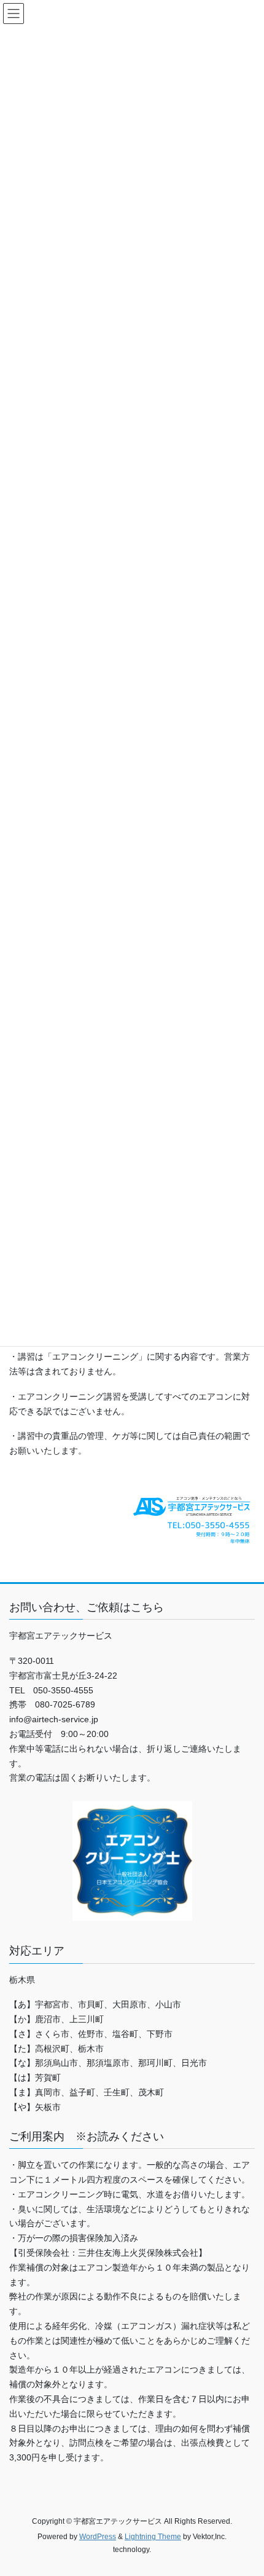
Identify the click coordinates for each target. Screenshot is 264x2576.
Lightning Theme (153, 2537)
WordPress (98, 2537)
